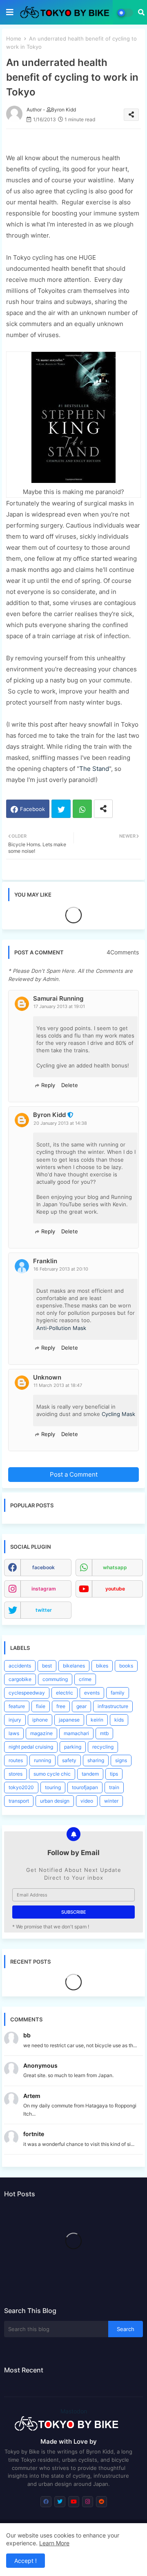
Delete (70, 1085)
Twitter (61, 809)
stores (16, 1774)
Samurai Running (58, 998)
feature (17, 1706)
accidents (20, 1666)
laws (14, 1733)
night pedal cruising (31, 1747)
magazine (41, 1733)
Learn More (54, 2543)
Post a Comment (74, 1474)
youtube (115, 1589)
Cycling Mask (118, 1414)
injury (15, 1720)
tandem (90, 1774)
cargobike (20, 1679)
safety (69, 1760)
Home (14, 39)
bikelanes (74, 1666)
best (47, 1666)
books (126, 1666)
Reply (48, 1085)
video (87, 1801)
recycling (103, 1747)
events (92, 1693)
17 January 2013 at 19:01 (59, 1006)
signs (121, 1760)
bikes (102, 1666)
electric (65, 1693)
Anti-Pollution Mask (61, 1328)
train (114, 1787)
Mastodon (74, 2411)
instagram (44, 1589)
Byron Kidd (49, 1115)
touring (53, 1787)
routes (16, 1760)
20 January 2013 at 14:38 (60, 1123)
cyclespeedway (27, 1693)
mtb (104, 1733)
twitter (44, 1610)
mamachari (76, 1733)
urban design (55, 1801)
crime (85, 1679)
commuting (55, 1679)
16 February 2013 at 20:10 (61, 1269)
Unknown (47, 1377)
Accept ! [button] (26, 2561)
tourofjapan (85, 1787)
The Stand (94, 769)
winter (111, 1801)
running (42, 1760)
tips (114, 1774)
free (61, 1706)
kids (119, 1720)
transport (19, 1801)
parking (73, 1747)
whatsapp (115, 1567)
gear (81, 1706)
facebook (43, 1567)
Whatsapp (82, 809)
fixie (41, 1706)
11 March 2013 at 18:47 (58, 1385)
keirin (97, 1720)
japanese (69, 1720)
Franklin (45, 1261)
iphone (40, 1720)
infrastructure (113, 1706)
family (118, 1693)
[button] (141, 12)
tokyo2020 (21, 1787)
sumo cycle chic (52, 1774)
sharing (96, 1760)
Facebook (32, 809)
